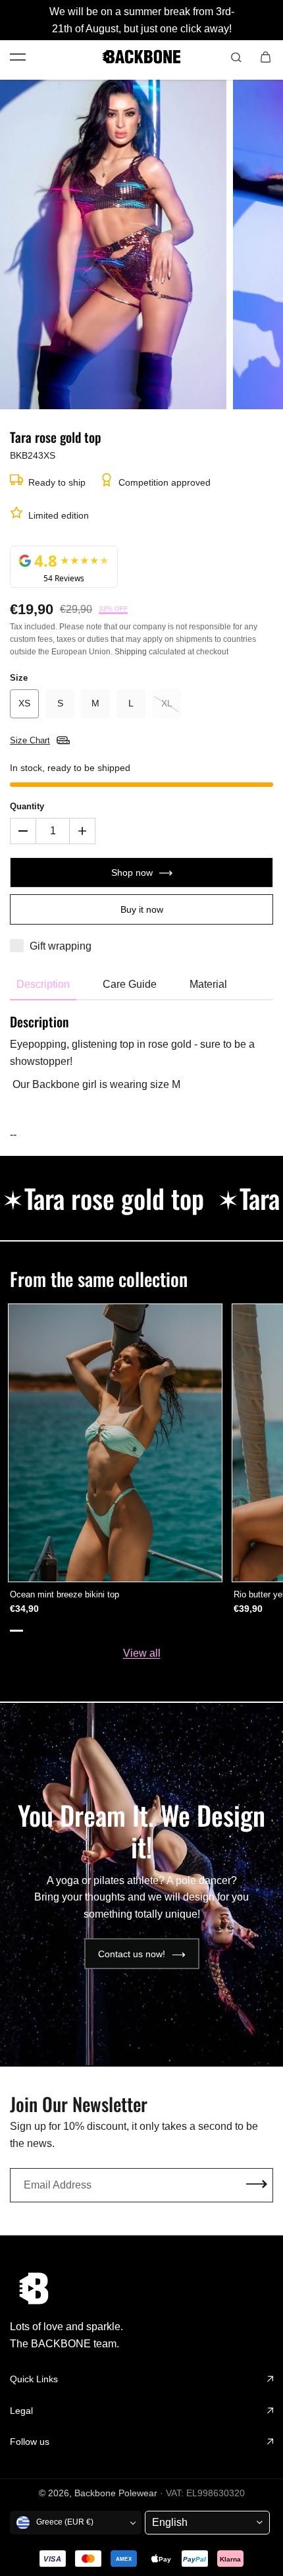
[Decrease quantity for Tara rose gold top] (23, 831)
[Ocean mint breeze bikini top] (115, 1443)
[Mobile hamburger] (18, 57)
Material (208, 984)
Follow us (30, 2442)
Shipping (131, 652)
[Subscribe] (257, 2185)
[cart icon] (265, 57)
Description (43, 984)
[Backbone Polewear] (141, 57)
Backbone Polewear (116, 2493)
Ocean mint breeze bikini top (64, 1594)
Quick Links (34, 2379)
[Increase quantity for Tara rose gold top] (82, 831)
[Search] (236, 57)
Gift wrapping (61, 946)
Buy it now (142, 909)
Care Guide (130, 984)
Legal (21, 2411)
